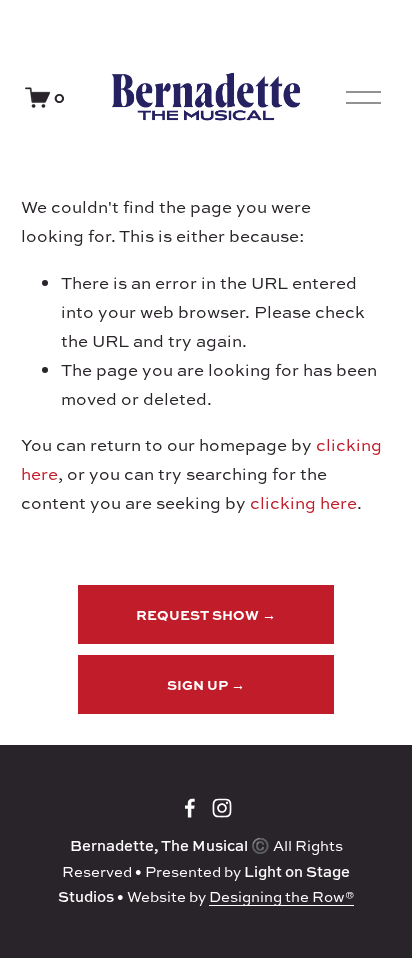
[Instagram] (222, 808)
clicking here (303, 502)
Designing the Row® (281, 896)
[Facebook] (190, 808)
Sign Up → (206, 684)
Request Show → (206, 614)
